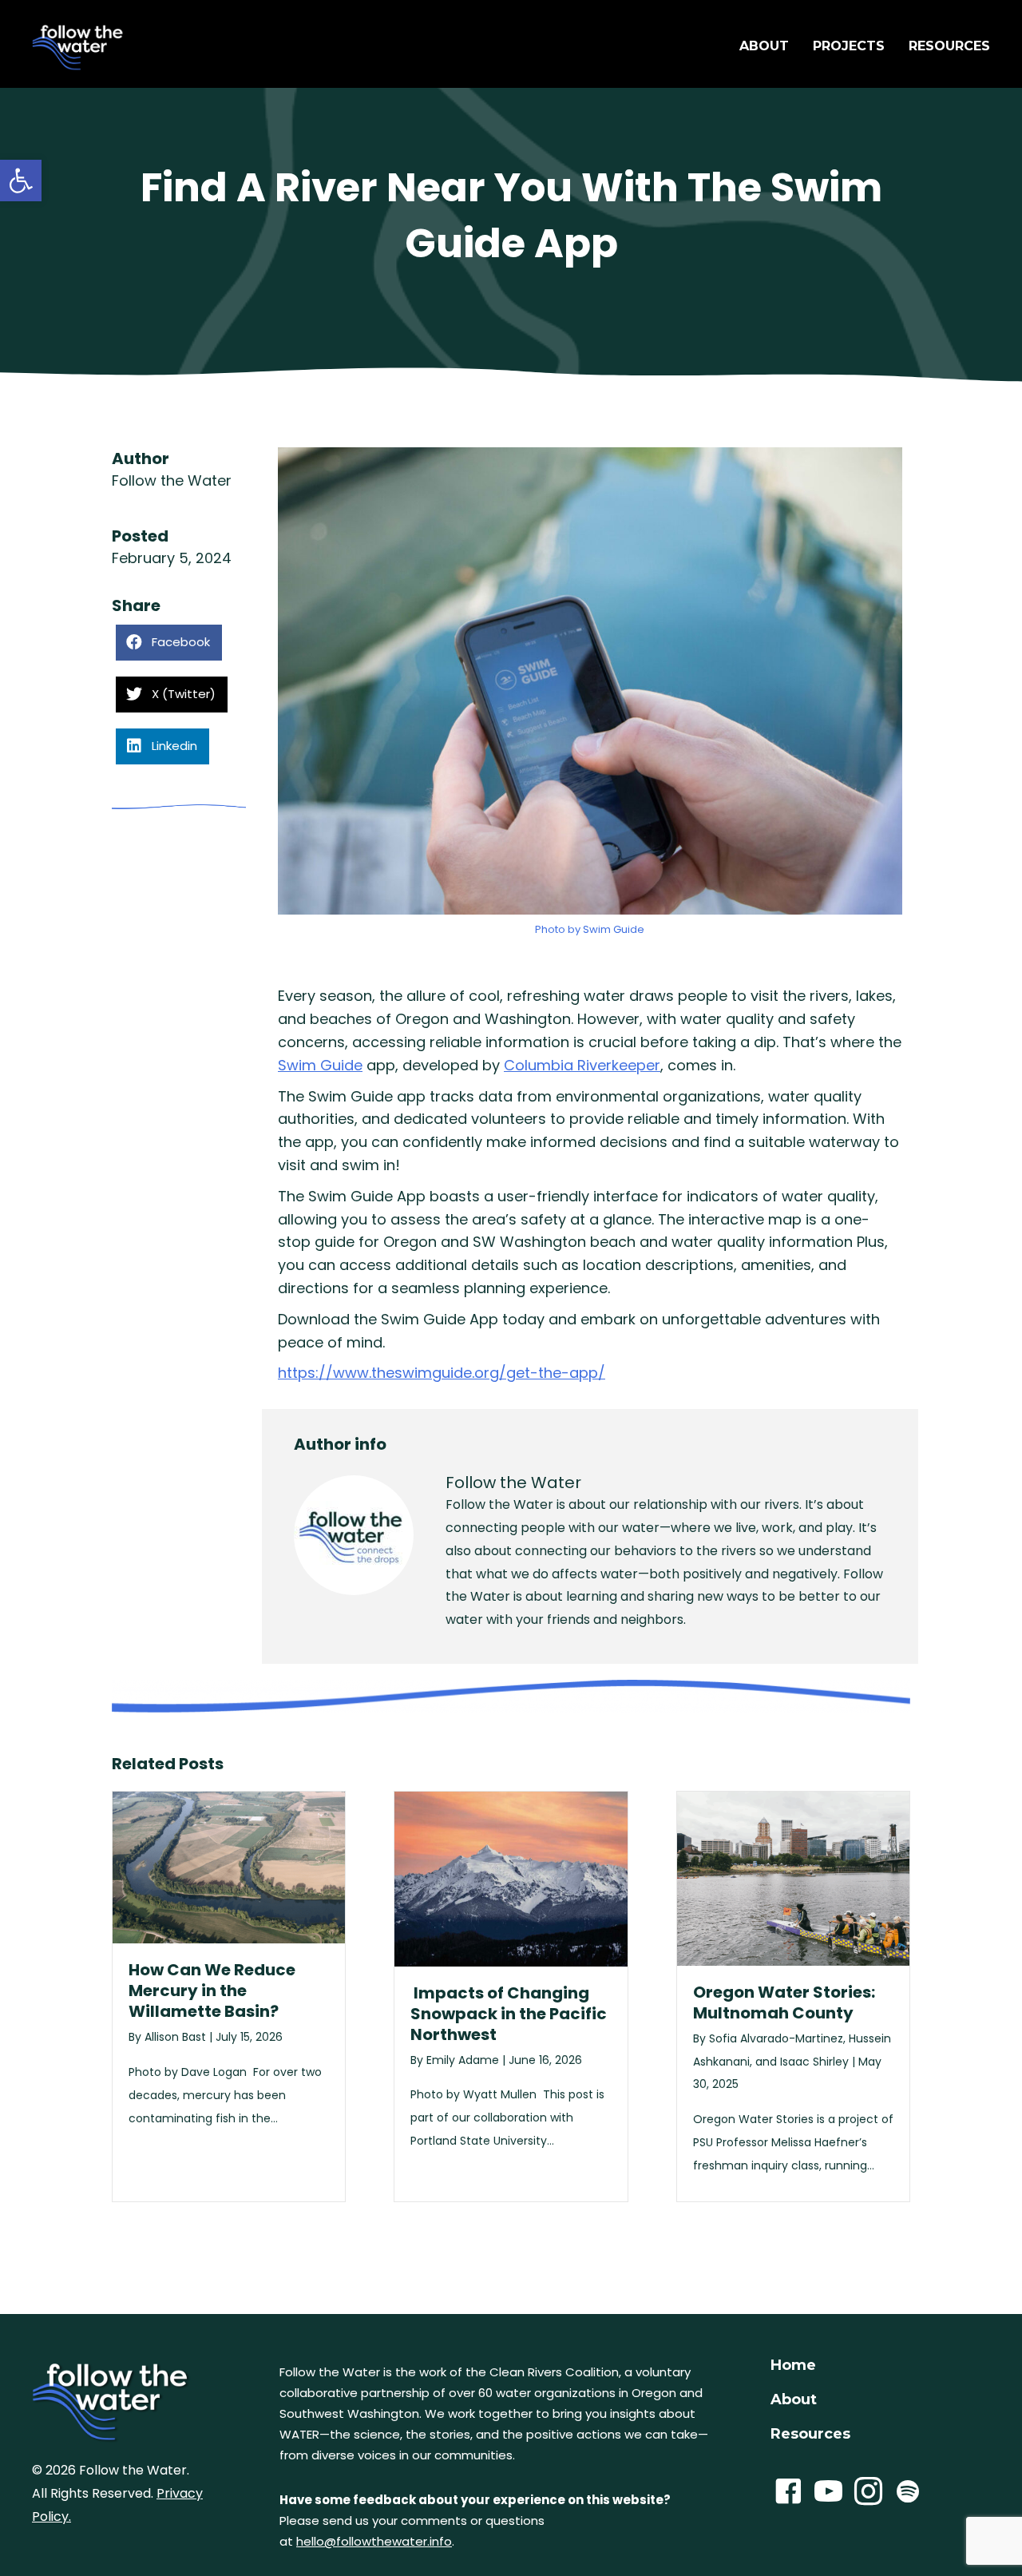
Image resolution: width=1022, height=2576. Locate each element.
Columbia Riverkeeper (582, 1065)
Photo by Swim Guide (590, 929)
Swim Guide (320, 1065)
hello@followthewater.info (374, 2541)
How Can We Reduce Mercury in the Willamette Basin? (212, 1991)
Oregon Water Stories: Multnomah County (784, 2002)
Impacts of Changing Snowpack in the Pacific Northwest (509, 2014)
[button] (21, 181)
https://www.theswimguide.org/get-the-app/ (442, 1373)
